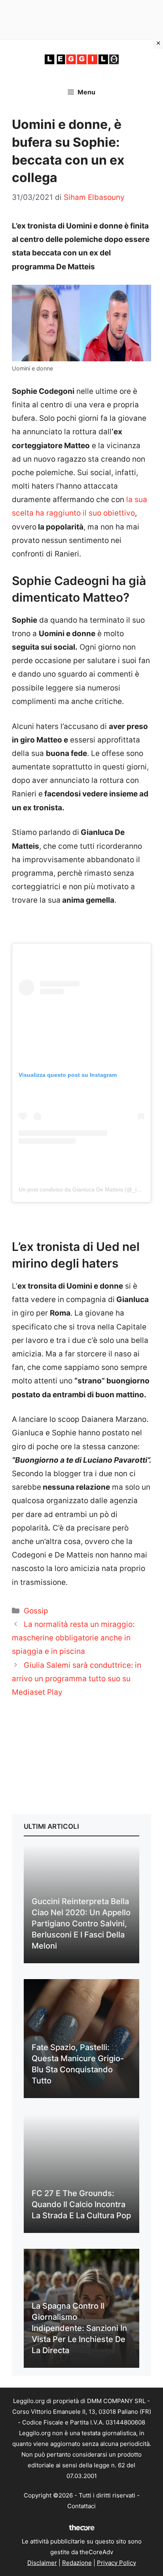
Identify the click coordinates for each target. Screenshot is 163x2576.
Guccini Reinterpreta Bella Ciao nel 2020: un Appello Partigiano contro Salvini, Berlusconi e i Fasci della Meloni (81, 1924)
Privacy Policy (117, 2563)
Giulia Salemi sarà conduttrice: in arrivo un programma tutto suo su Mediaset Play (77, 1679)
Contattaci (81, 2506)
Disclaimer (42, 2563)
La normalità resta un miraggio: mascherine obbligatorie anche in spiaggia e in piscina (73, 1638)
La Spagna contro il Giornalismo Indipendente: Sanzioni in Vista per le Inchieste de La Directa (79, 2328)
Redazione (77, 2563)
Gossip (36, 1611)
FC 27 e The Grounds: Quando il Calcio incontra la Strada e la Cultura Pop (81, 2204)
